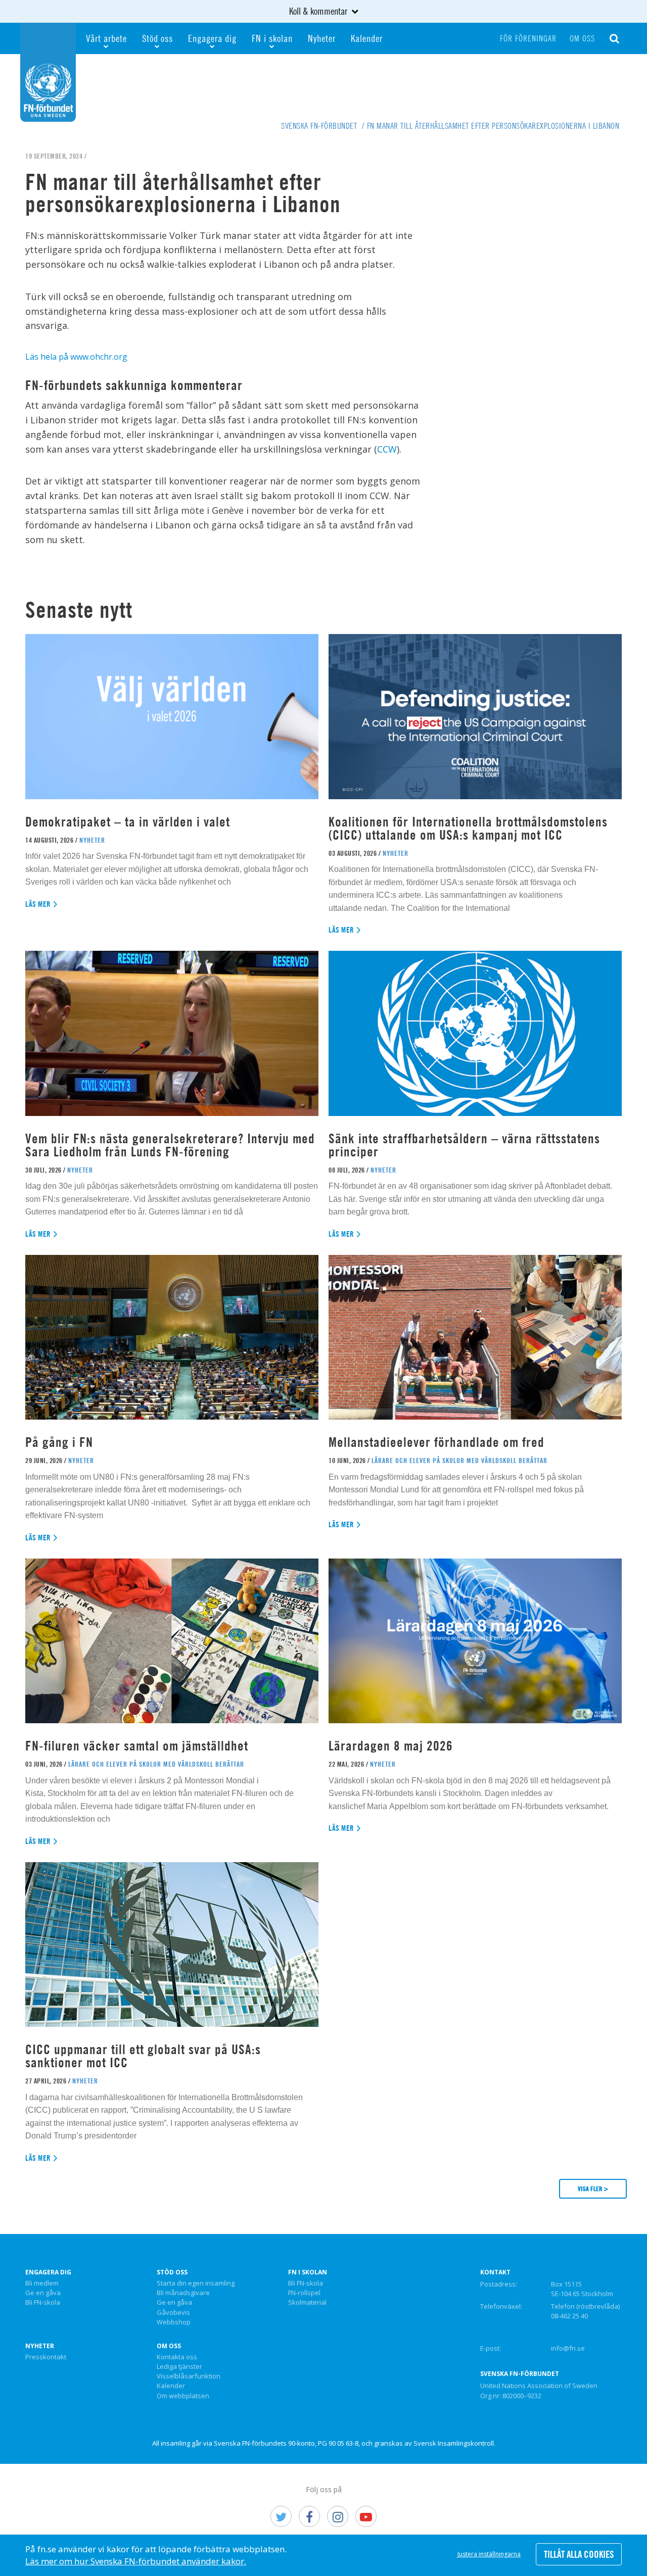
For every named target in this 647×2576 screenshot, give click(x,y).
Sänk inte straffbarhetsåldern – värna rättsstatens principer (464, 1145)
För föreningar (528, 38)
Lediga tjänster (179, 2367)
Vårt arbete (106, 38)
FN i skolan (272, 38)
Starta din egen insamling (196, 2283)
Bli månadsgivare (183, 2293)
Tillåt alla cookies (579, 2554)
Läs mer (38, 904)
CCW (387, 449)
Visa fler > (593, 2189)
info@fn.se (568, 2348)
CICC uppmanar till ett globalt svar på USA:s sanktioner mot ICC (143, 2056)
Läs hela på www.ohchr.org (76, 357)
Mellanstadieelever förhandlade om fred (436, 1442)
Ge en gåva (43, 2293)
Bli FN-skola (43, 2303)
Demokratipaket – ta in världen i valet (128, 822)
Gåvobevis (173, 2313)
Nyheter (322, 38)
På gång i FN (59, 1442)
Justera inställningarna (489, 2554)
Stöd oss (157, 38)
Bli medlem (42, 2283)
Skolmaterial (307, 2303)
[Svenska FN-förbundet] (48, 71)
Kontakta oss (177, 2357)
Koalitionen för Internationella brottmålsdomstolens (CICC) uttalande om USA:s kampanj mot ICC (468, 828)
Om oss (582, 38)
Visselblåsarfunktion (189, 2376)
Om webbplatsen (183, 2396)
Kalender (367, 38)
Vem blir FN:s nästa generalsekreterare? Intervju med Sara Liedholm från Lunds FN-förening (170, 1145)
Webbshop (174, 2322)
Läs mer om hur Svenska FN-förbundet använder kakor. (136, 2561)
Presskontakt (46, 2357)
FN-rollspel (304, 2293)
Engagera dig (212, 38)
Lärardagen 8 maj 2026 (391, 1746)
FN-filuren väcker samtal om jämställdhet (138, 1746)
